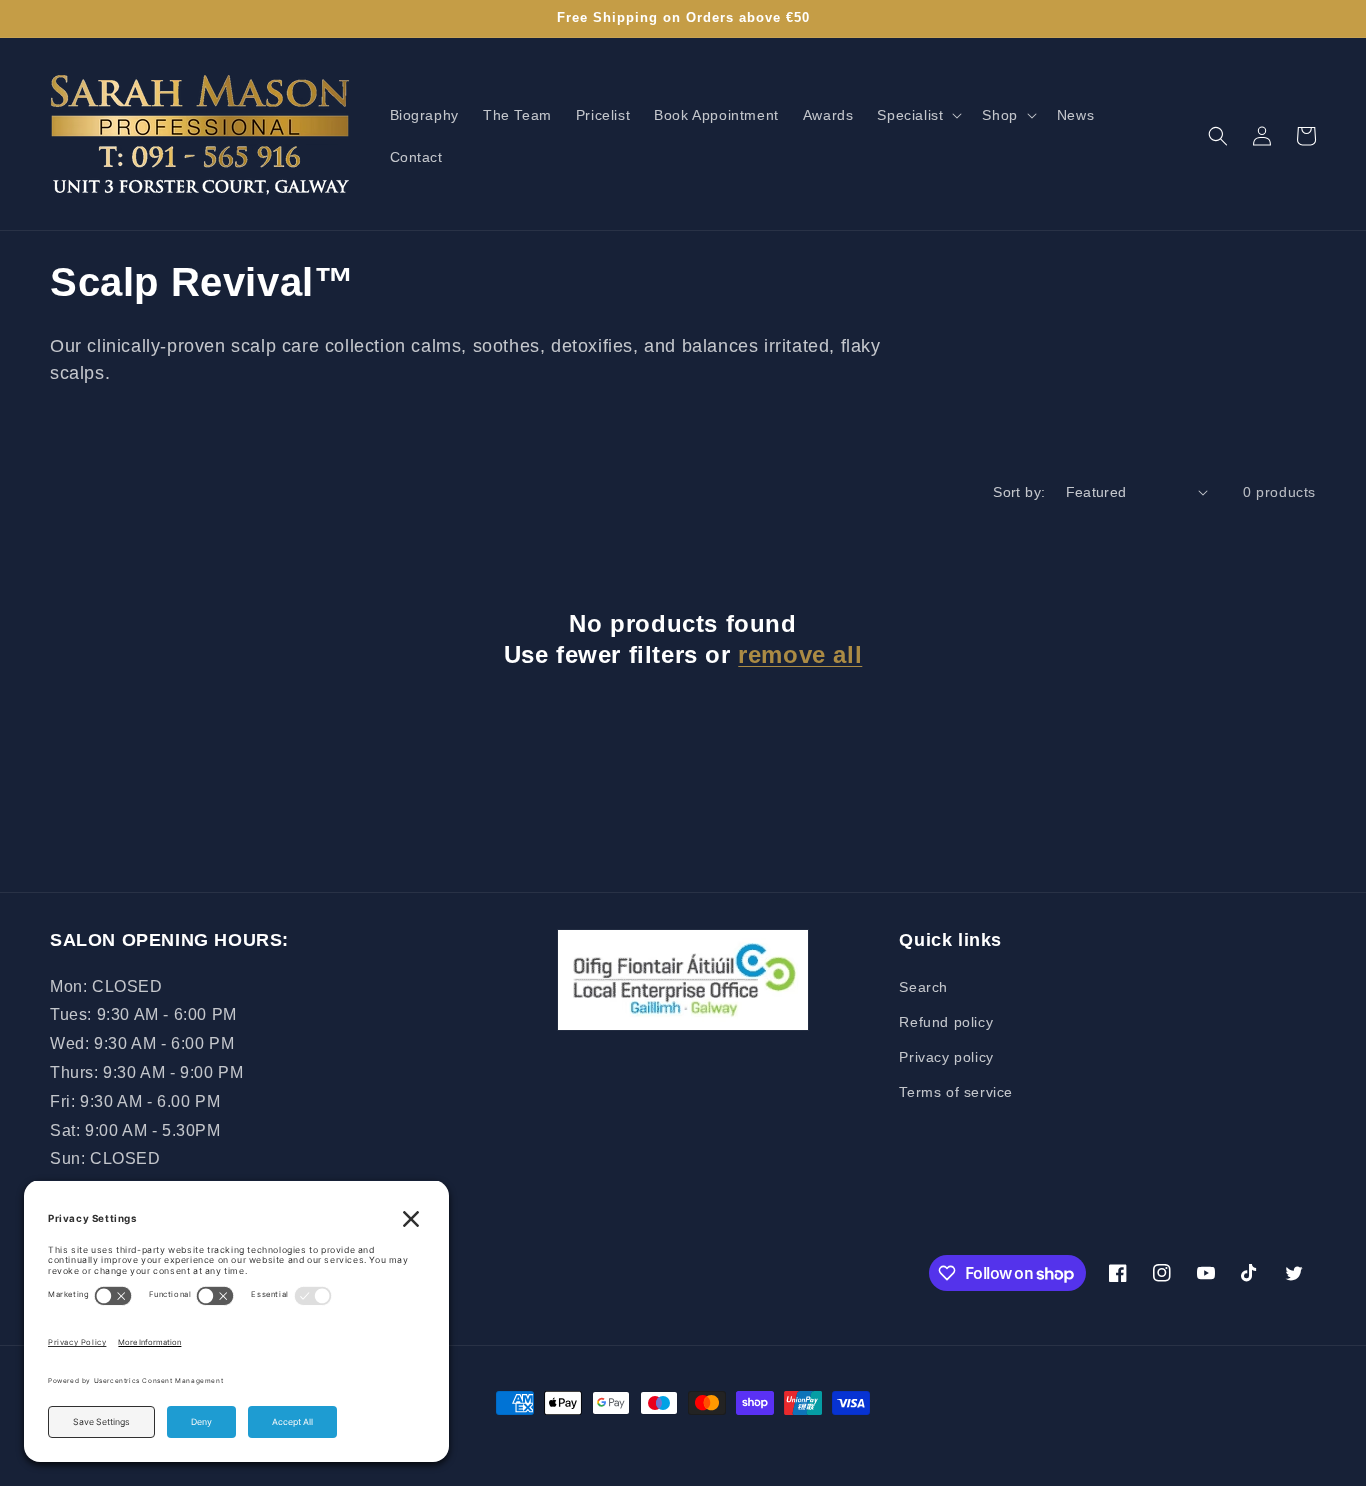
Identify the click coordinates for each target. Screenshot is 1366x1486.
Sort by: (1019, 492)
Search (923, 987)
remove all (800, 654)
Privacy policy (946, 1057)
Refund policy (946, 1022)
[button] (917, 115)
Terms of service (956, 1092)
